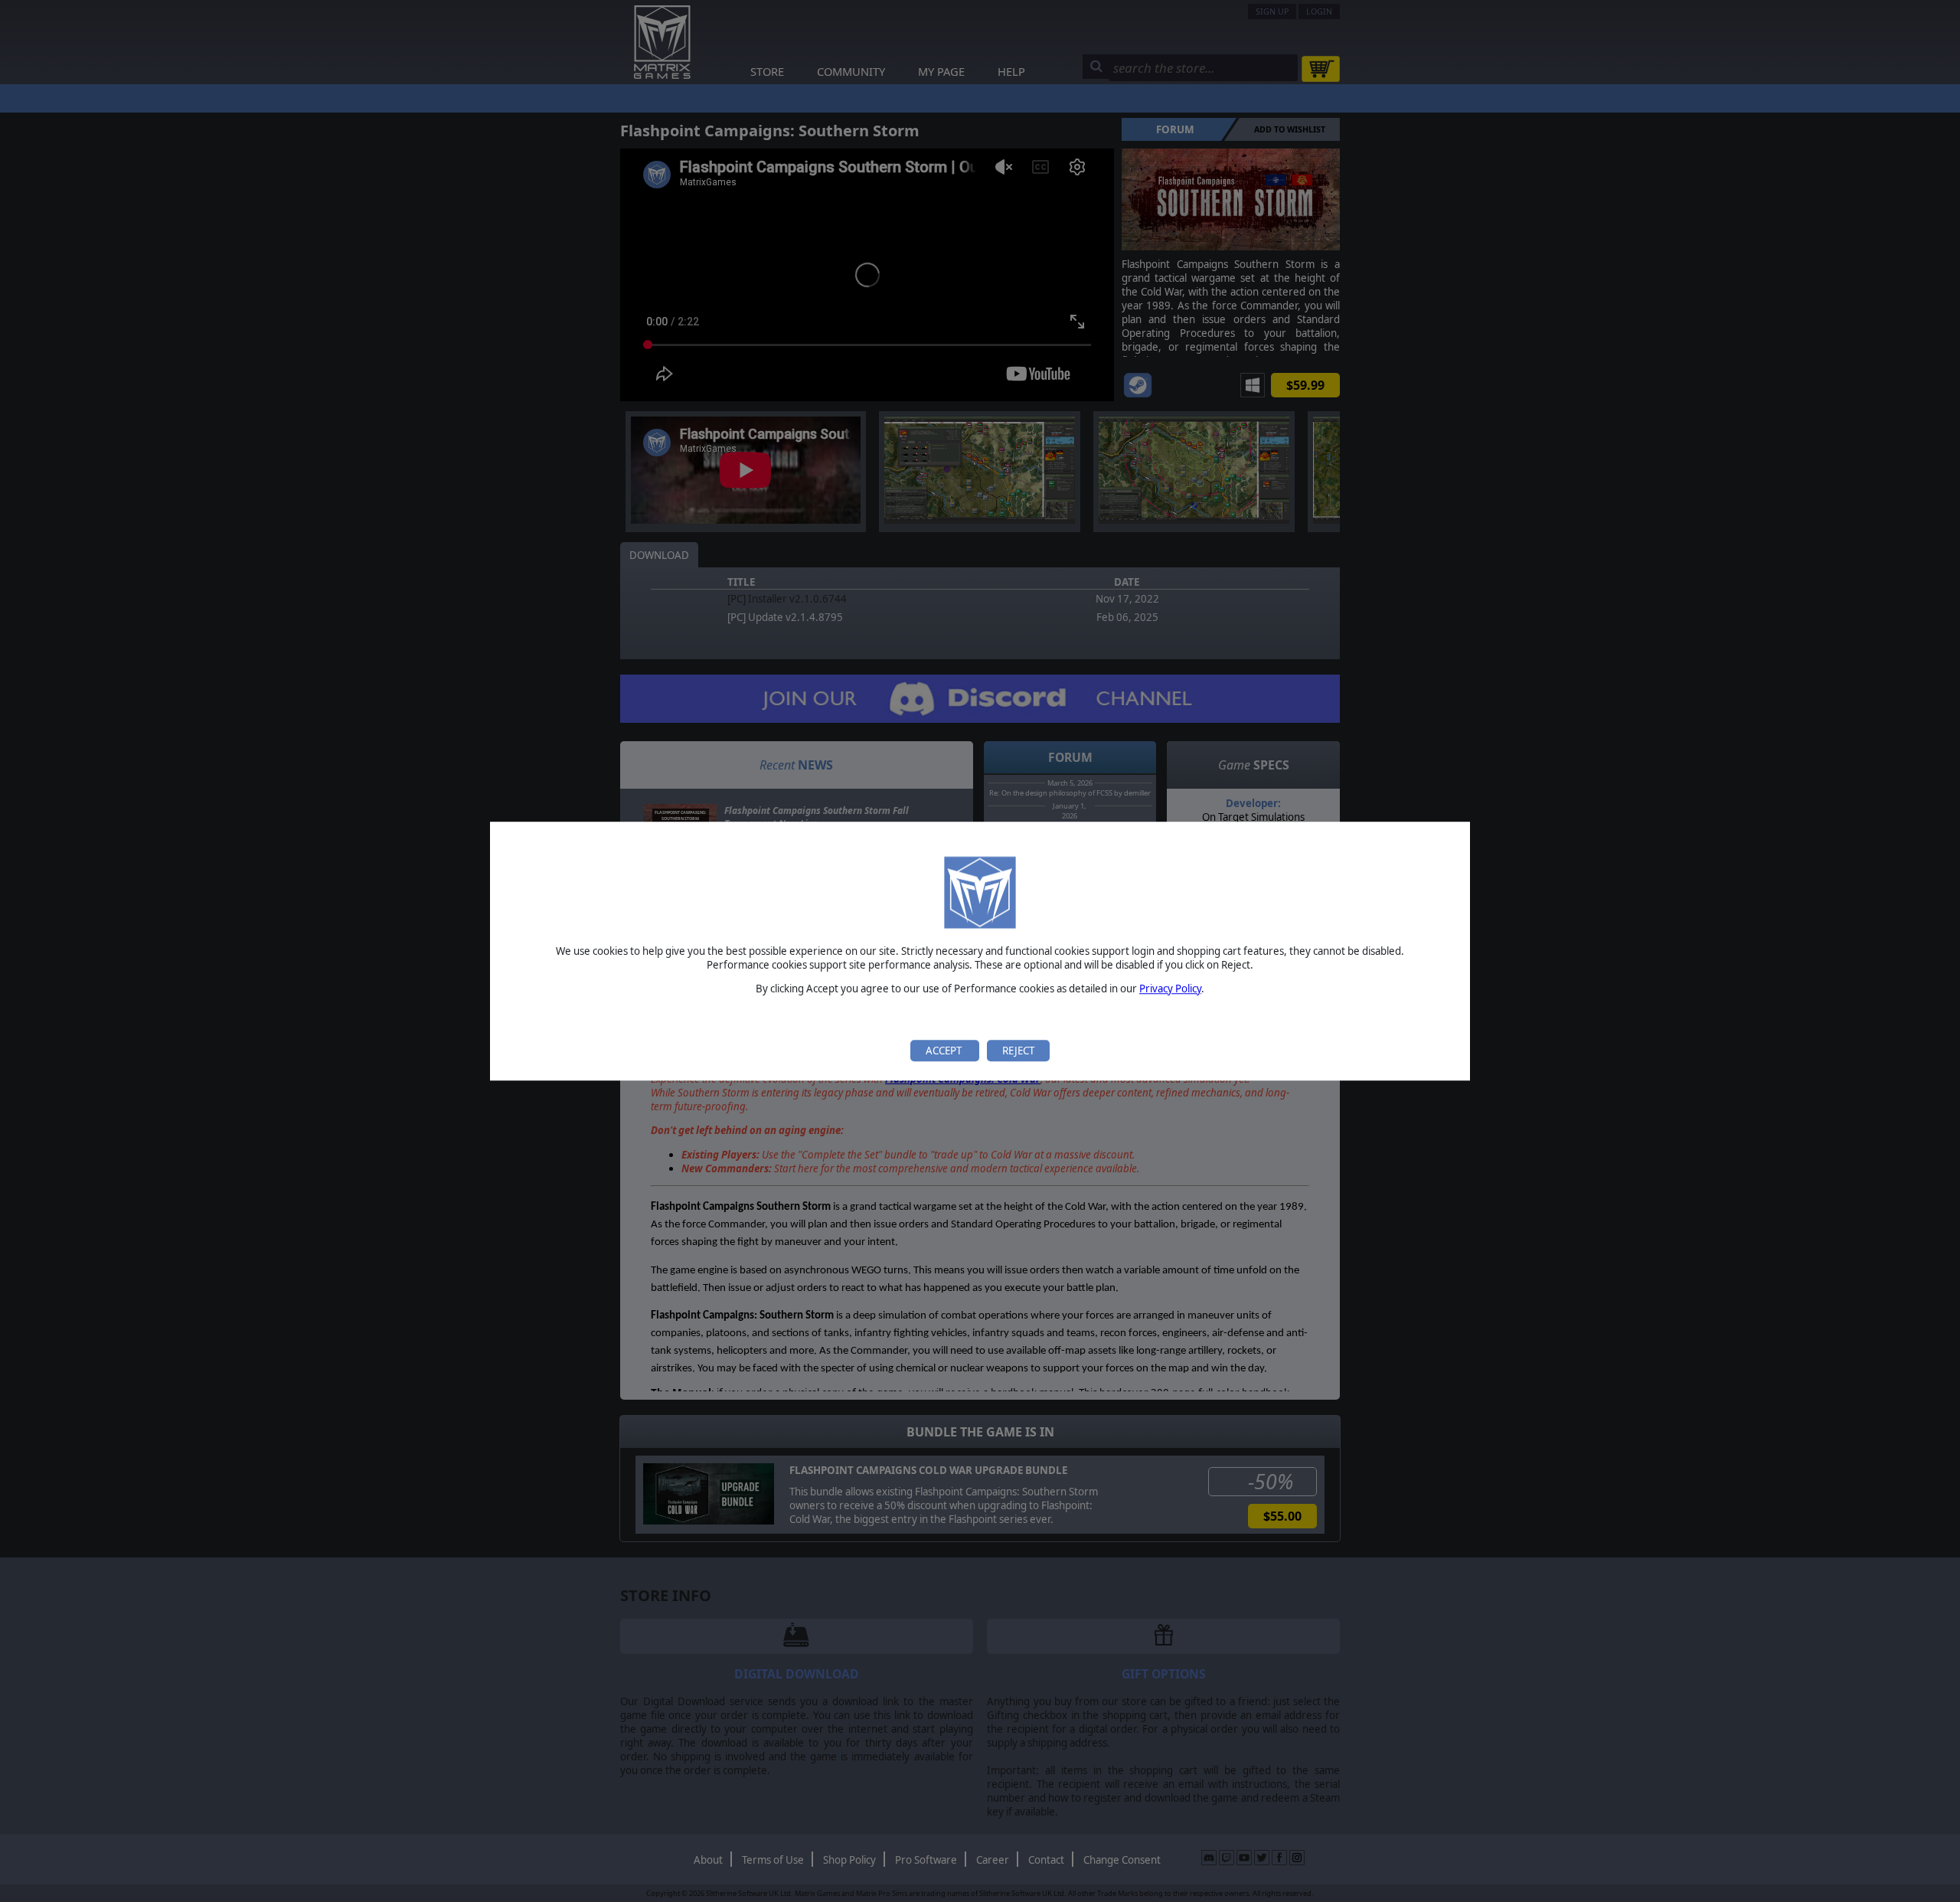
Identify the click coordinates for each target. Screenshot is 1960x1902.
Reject (1018, 1051)
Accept (945, 1051)
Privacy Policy (1170, 989)
